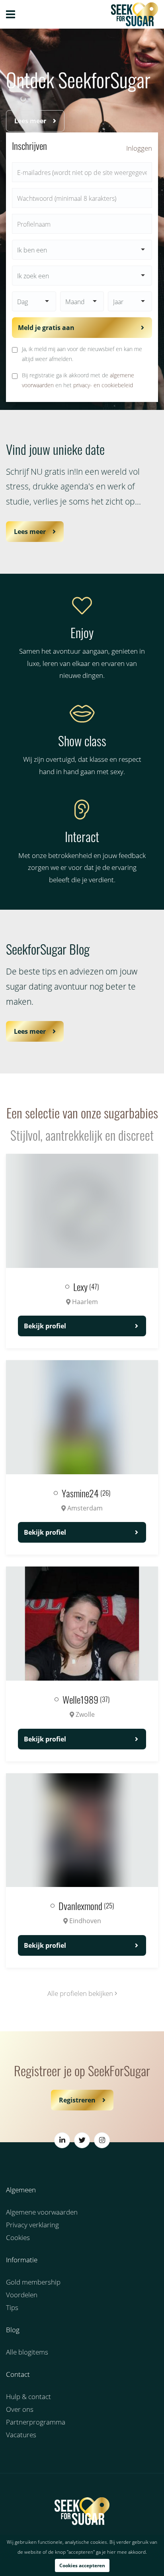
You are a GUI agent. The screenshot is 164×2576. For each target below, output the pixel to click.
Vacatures (21, 2435)
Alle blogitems (27, 2352)
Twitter (82, 2140)
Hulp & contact (28, 2396)
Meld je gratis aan (46, 328)
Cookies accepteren (82, 2565)
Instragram (102, 2140)
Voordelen (22, 2295)
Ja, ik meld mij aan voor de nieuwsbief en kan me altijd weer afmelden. (82, 354)
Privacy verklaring (32, 2225)
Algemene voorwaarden (42, 2212)
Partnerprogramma (36, 2422)
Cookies (18, 2237)
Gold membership (33, 2282)
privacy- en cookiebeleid (103, 385)
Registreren (77, 2100)
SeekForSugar (82, 2511)
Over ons (20, 2409)
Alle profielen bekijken (81, 1993)
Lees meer (30, 121)
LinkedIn (62, 2140)
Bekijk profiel (45, 1326)
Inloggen (139, 148)
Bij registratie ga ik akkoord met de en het (78, 380)
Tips (12, 2307)
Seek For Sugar (118, 14)
